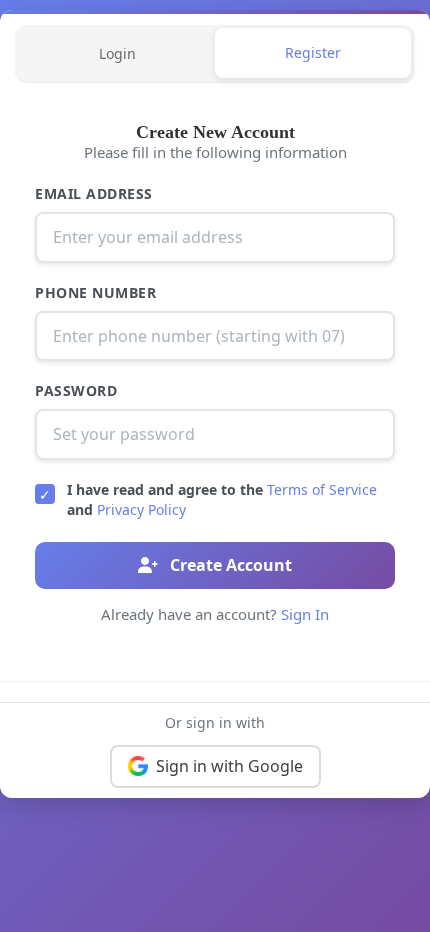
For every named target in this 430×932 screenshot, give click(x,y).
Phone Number (95, 292)
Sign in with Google (229, 766)
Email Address (94, 193)
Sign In (305, 614)
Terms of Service (322, 489)
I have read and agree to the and (222, 499)
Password (76, 390)
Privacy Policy (141, 509)
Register (313, 52)
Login (117, 53)
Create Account (229, 565)
